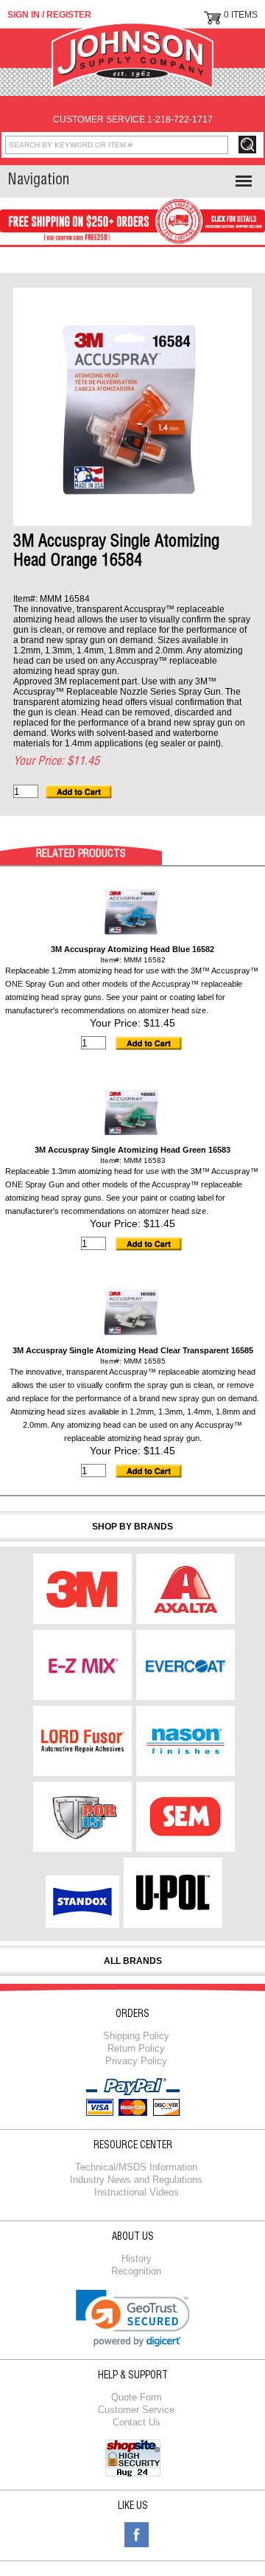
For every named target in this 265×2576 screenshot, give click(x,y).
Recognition (136, 2271)
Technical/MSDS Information (136, 2167)
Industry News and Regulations (136, 2180)
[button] (133, 2318)
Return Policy (136, 2048)
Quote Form (137, 2397)
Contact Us (137, 2422)
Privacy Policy (136, 2061)
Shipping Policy (136, 2036)
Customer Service (136, 2410)
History (137, 2259)
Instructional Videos (137, 2192)
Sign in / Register (49, 15)
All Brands (133, 1961)
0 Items (241, 15)
